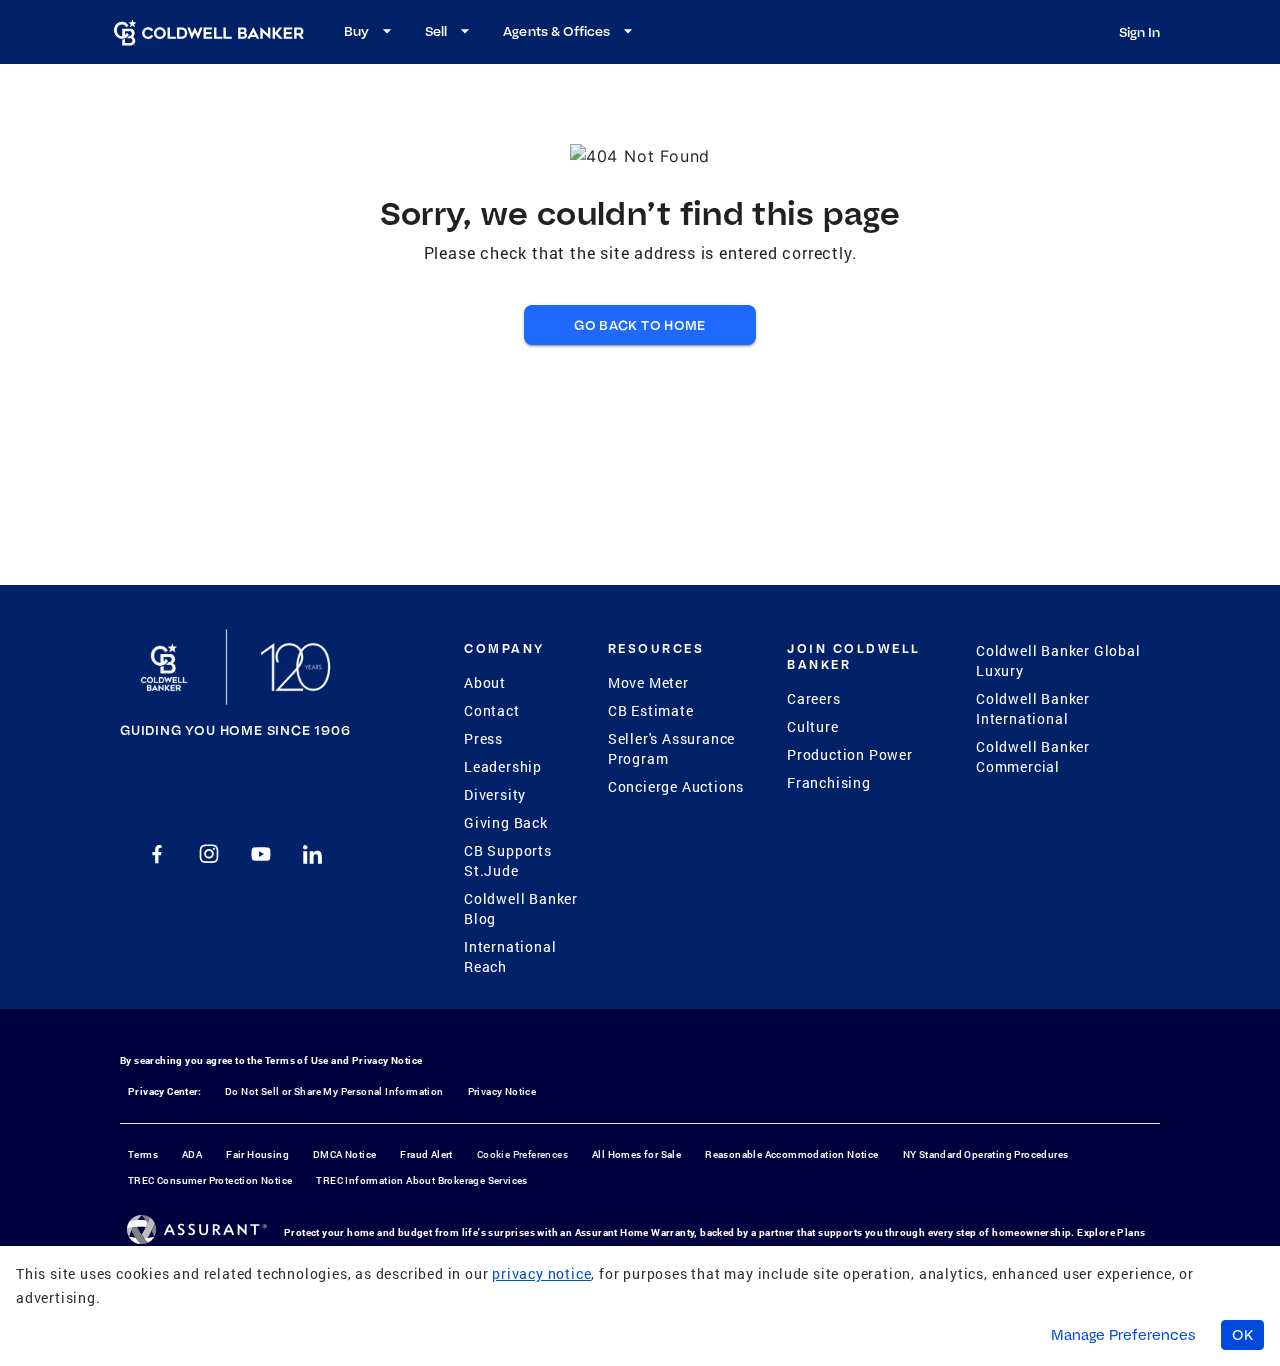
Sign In (1139, 32)
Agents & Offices (556, 31)
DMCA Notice (344, 1154)
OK (1242, 1335)
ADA (192, 1154)
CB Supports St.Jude (508, 860)
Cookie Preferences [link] (522, 1154)
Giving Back (506, 822)
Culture (813, 726)
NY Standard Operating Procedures (986, 1154)
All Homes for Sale (636, 1154)
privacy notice (541, 1273)
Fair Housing (257, 1154)
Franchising (829, 782)
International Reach (510, 956)
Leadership (503, 766)
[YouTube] (261, 854)
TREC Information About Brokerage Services (421, 1180)
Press (483, 738)
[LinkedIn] (313, 854)
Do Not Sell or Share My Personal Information (334, 1091)
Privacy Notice (387, 1060)
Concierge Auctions (676, 786)
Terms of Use (297, 1060)
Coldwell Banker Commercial (1033, 756)
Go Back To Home (640, 325)
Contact (492, 710)
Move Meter (648, 682)
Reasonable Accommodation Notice (791, 1154)
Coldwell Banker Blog (521, 908)
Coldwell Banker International (1033, 708)
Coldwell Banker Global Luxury (1058, 660)
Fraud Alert (426, 1154)
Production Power (850, 754)
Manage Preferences (1123, 1335)
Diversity (495, 794)
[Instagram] (209, 854)
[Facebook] (157, 854)
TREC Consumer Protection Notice (210, 1180)
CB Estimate (651, 710)
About (485, 682)
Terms (143, 1154)
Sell (436, 31)
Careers (814, 698)
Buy (356, 31)
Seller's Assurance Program (671, 748)
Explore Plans (1111, 1232)
